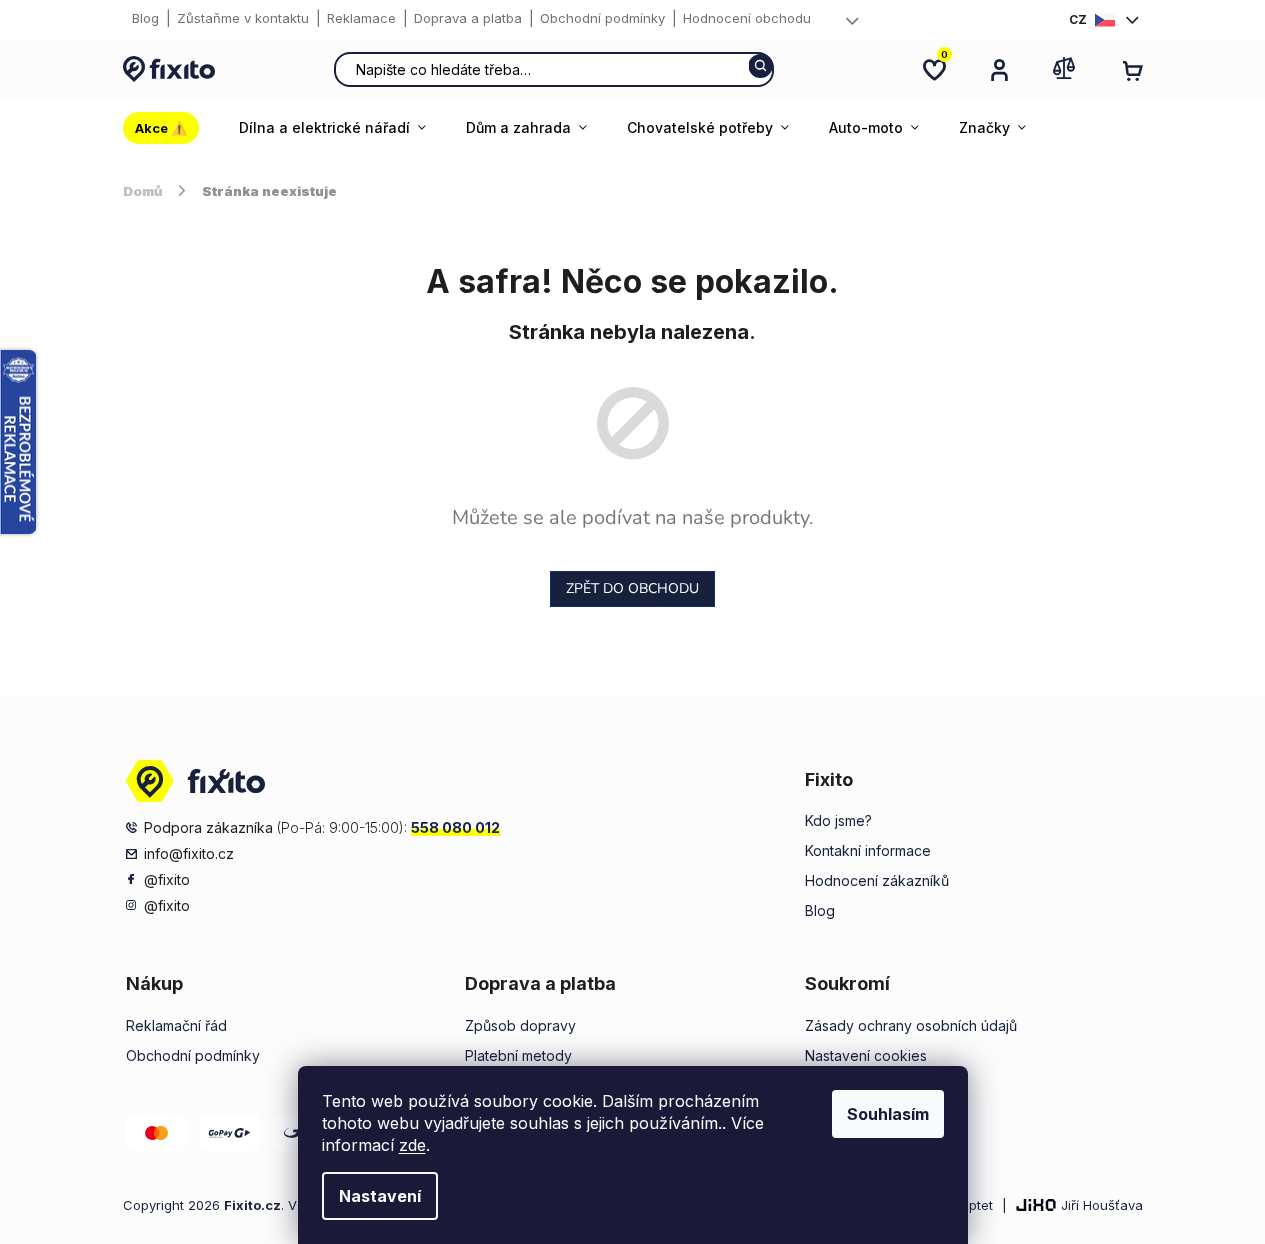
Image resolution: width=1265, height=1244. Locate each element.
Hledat (760, 66)
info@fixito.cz (189, 853)
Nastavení (380, 1196)
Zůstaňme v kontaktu (243, 18)
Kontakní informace (868, 850)
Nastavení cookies (866, 1055)
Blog (145, 18)
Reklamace (361, 18)
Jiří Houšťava (1102, 1205)
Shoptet (969, 1205)
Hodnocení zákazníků (877, 880)
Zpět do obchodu (632, 588)
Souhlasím (888, 1114)
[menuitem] (171, 128)
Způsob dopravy (520, 1025)
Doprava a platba (468, 18)
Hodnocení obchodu (747, 18)
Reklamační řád (176, 1025)
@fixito (167, 879)
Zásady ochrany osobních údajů (911, 1025)
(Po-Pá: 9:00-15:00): (322, 827)
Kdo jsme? (838, 820)
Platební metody (518, 1055)
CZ (1078, 19)
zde (412, 1145)
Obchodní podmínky (602, 18)
